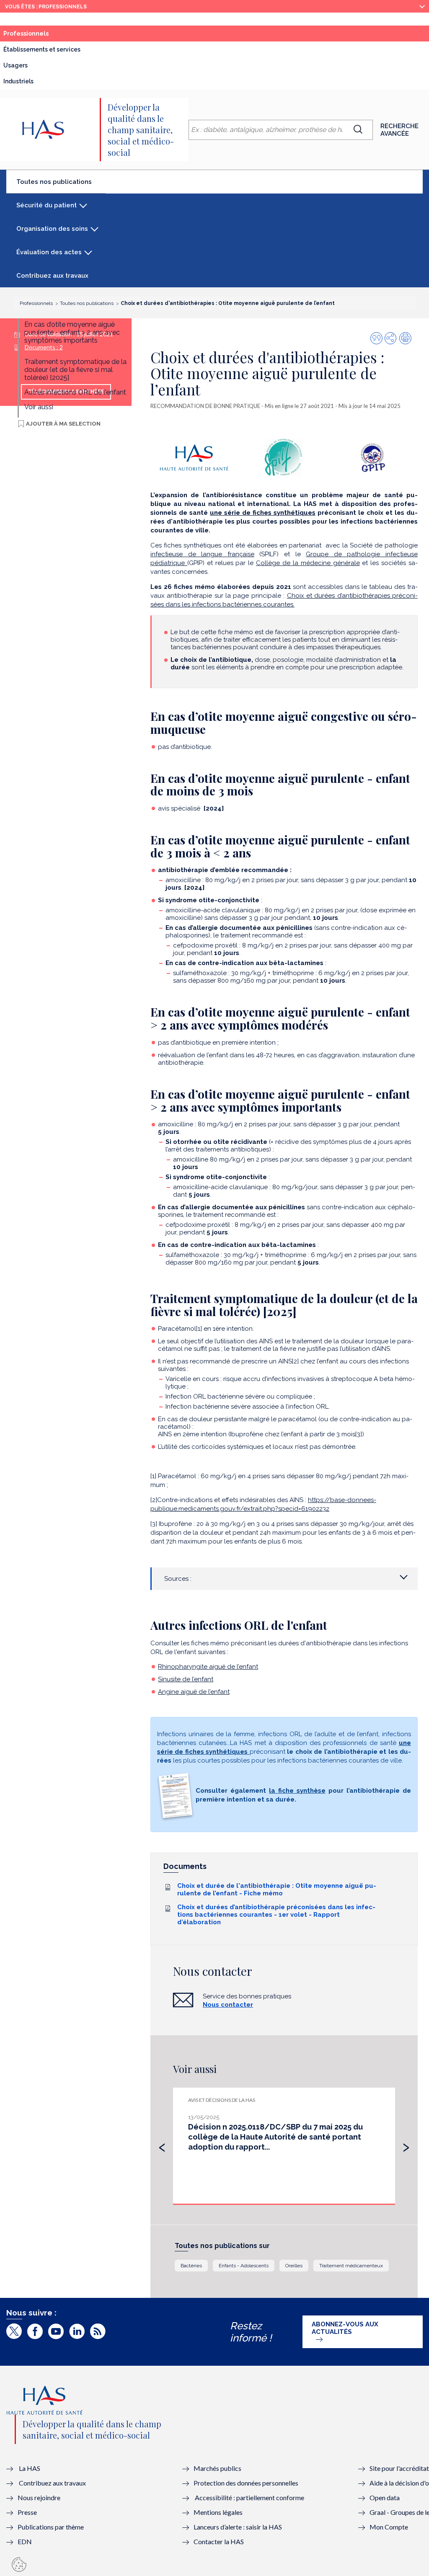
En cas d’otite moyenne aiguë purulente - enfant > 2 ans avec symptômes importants (72, 332)
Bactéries (191, 2266)
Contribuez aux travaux (52, 276)
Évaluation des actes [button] (49, 252)
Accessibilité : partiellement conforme (249, 2497)
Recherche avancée (399, 130)
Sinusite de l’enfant (186, 1679)
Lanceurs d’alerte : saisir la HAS (238, 2527)
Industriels (18, 81)
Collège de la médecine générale (308, 563)
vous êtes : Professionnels (46, 7)
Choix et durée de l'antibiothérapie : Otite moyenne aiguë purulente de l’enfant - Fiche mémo (277, 1889)
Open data (385, 2497)
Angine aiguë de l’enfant (194, 1692)
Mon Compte (389, 2527)
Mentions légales (218, 2512)
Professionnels (45, 36)
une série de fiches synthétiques (263, 513)
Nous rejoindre (39, 2497)
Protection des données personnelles (246, 2483)
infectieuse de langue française (202, 554)
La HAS (30, 2468)
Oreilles (294, 2266)
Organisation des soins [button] (52, 229)
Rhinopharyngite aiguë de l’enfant (208, 1667)
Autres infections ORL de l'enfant (75, 392)
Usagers (16, 65)
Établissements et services (42, 49)
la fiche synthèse (297, 1791)
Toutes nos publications (61, 185)
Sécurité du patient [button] (47, 205)
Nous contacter (228, 2005)
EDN (25, 2541)
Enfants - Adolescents (244, 2266)
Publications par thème (51, 2527)
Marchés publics (218, 2468)
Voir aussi (39, 407)
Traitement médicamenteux (351, 2266)
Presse (27, 2512)
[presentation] (162, 2145)
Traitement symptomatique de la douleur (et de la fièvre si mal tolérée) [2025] (75, 370)
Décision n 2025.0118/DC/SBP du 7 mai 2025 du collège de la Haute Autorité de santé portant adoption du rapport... (275, 2137)
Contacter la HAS (219, 2541)
